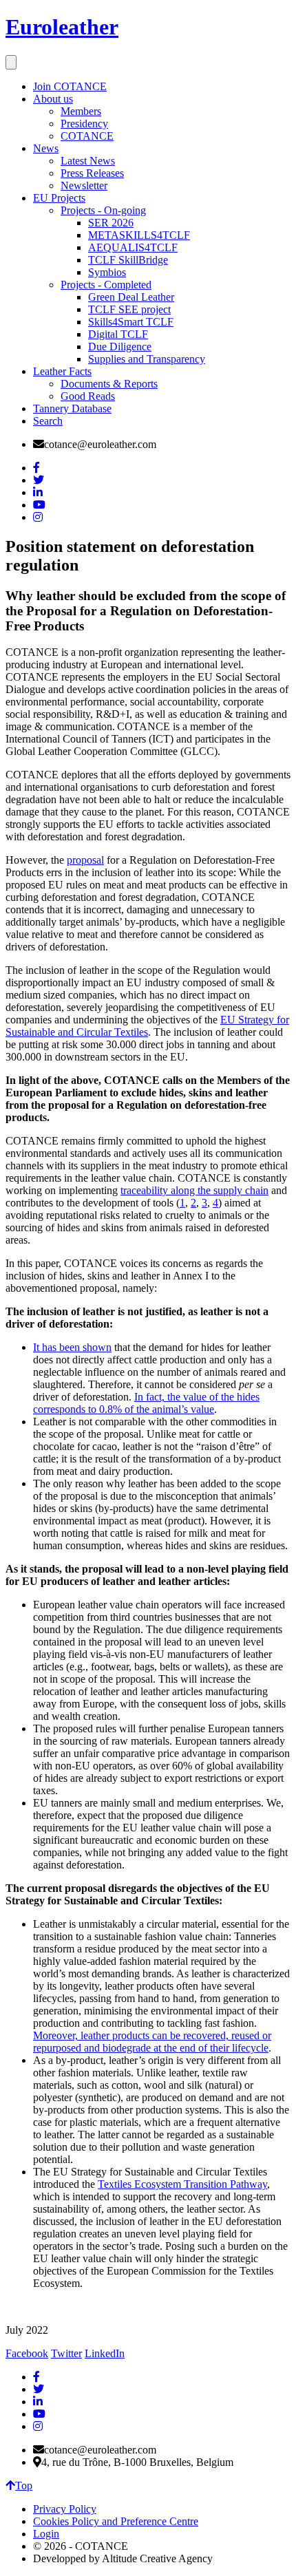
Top (24, 2485)
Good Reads (88, 396)
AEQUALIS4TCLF (133, 247)
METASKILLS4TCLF (139, 235)
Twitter (66, 2353)
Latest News (88, 161)
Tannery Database (72, 408)
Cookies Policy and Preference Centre (116, 2521)
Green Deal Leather (131, 297)
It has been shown (72, 1347)
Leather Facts (62, 371)
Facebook (27, 2353)
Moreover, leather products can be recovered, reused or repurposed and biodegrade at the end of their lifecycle (152, 2042)
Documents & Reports (109, 384)
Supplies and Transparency (147, 359)
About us (53, 99)
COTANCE (87, 136)
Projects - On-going (103, 210)
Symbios (107, 272)
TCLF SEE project (129, 309)
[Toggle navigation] (11, 62)
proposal (85, 860)
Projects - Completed (106, 285)
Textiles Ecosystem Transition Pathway (182, 2184)
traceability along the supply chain (194, 1190)
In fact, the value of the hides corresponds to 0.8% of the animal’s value (146, 1403)
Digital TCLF (118, 334)
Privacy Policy (65, 2509)
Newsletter (84, 185)
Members (81, 111)
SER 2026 (111, 223)
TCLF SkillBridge (128, 260)
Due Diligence (120, 347)
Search (48, 421)
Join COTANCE (70, 86)
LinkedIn (105, 2353)
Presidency (84, 124)
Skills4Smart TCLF (131, 322)
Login (46, 2534)
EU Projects (59, 198)
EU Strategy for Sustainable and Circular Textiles (147, 1026)
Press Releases (92, 173)
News (46, 148)
